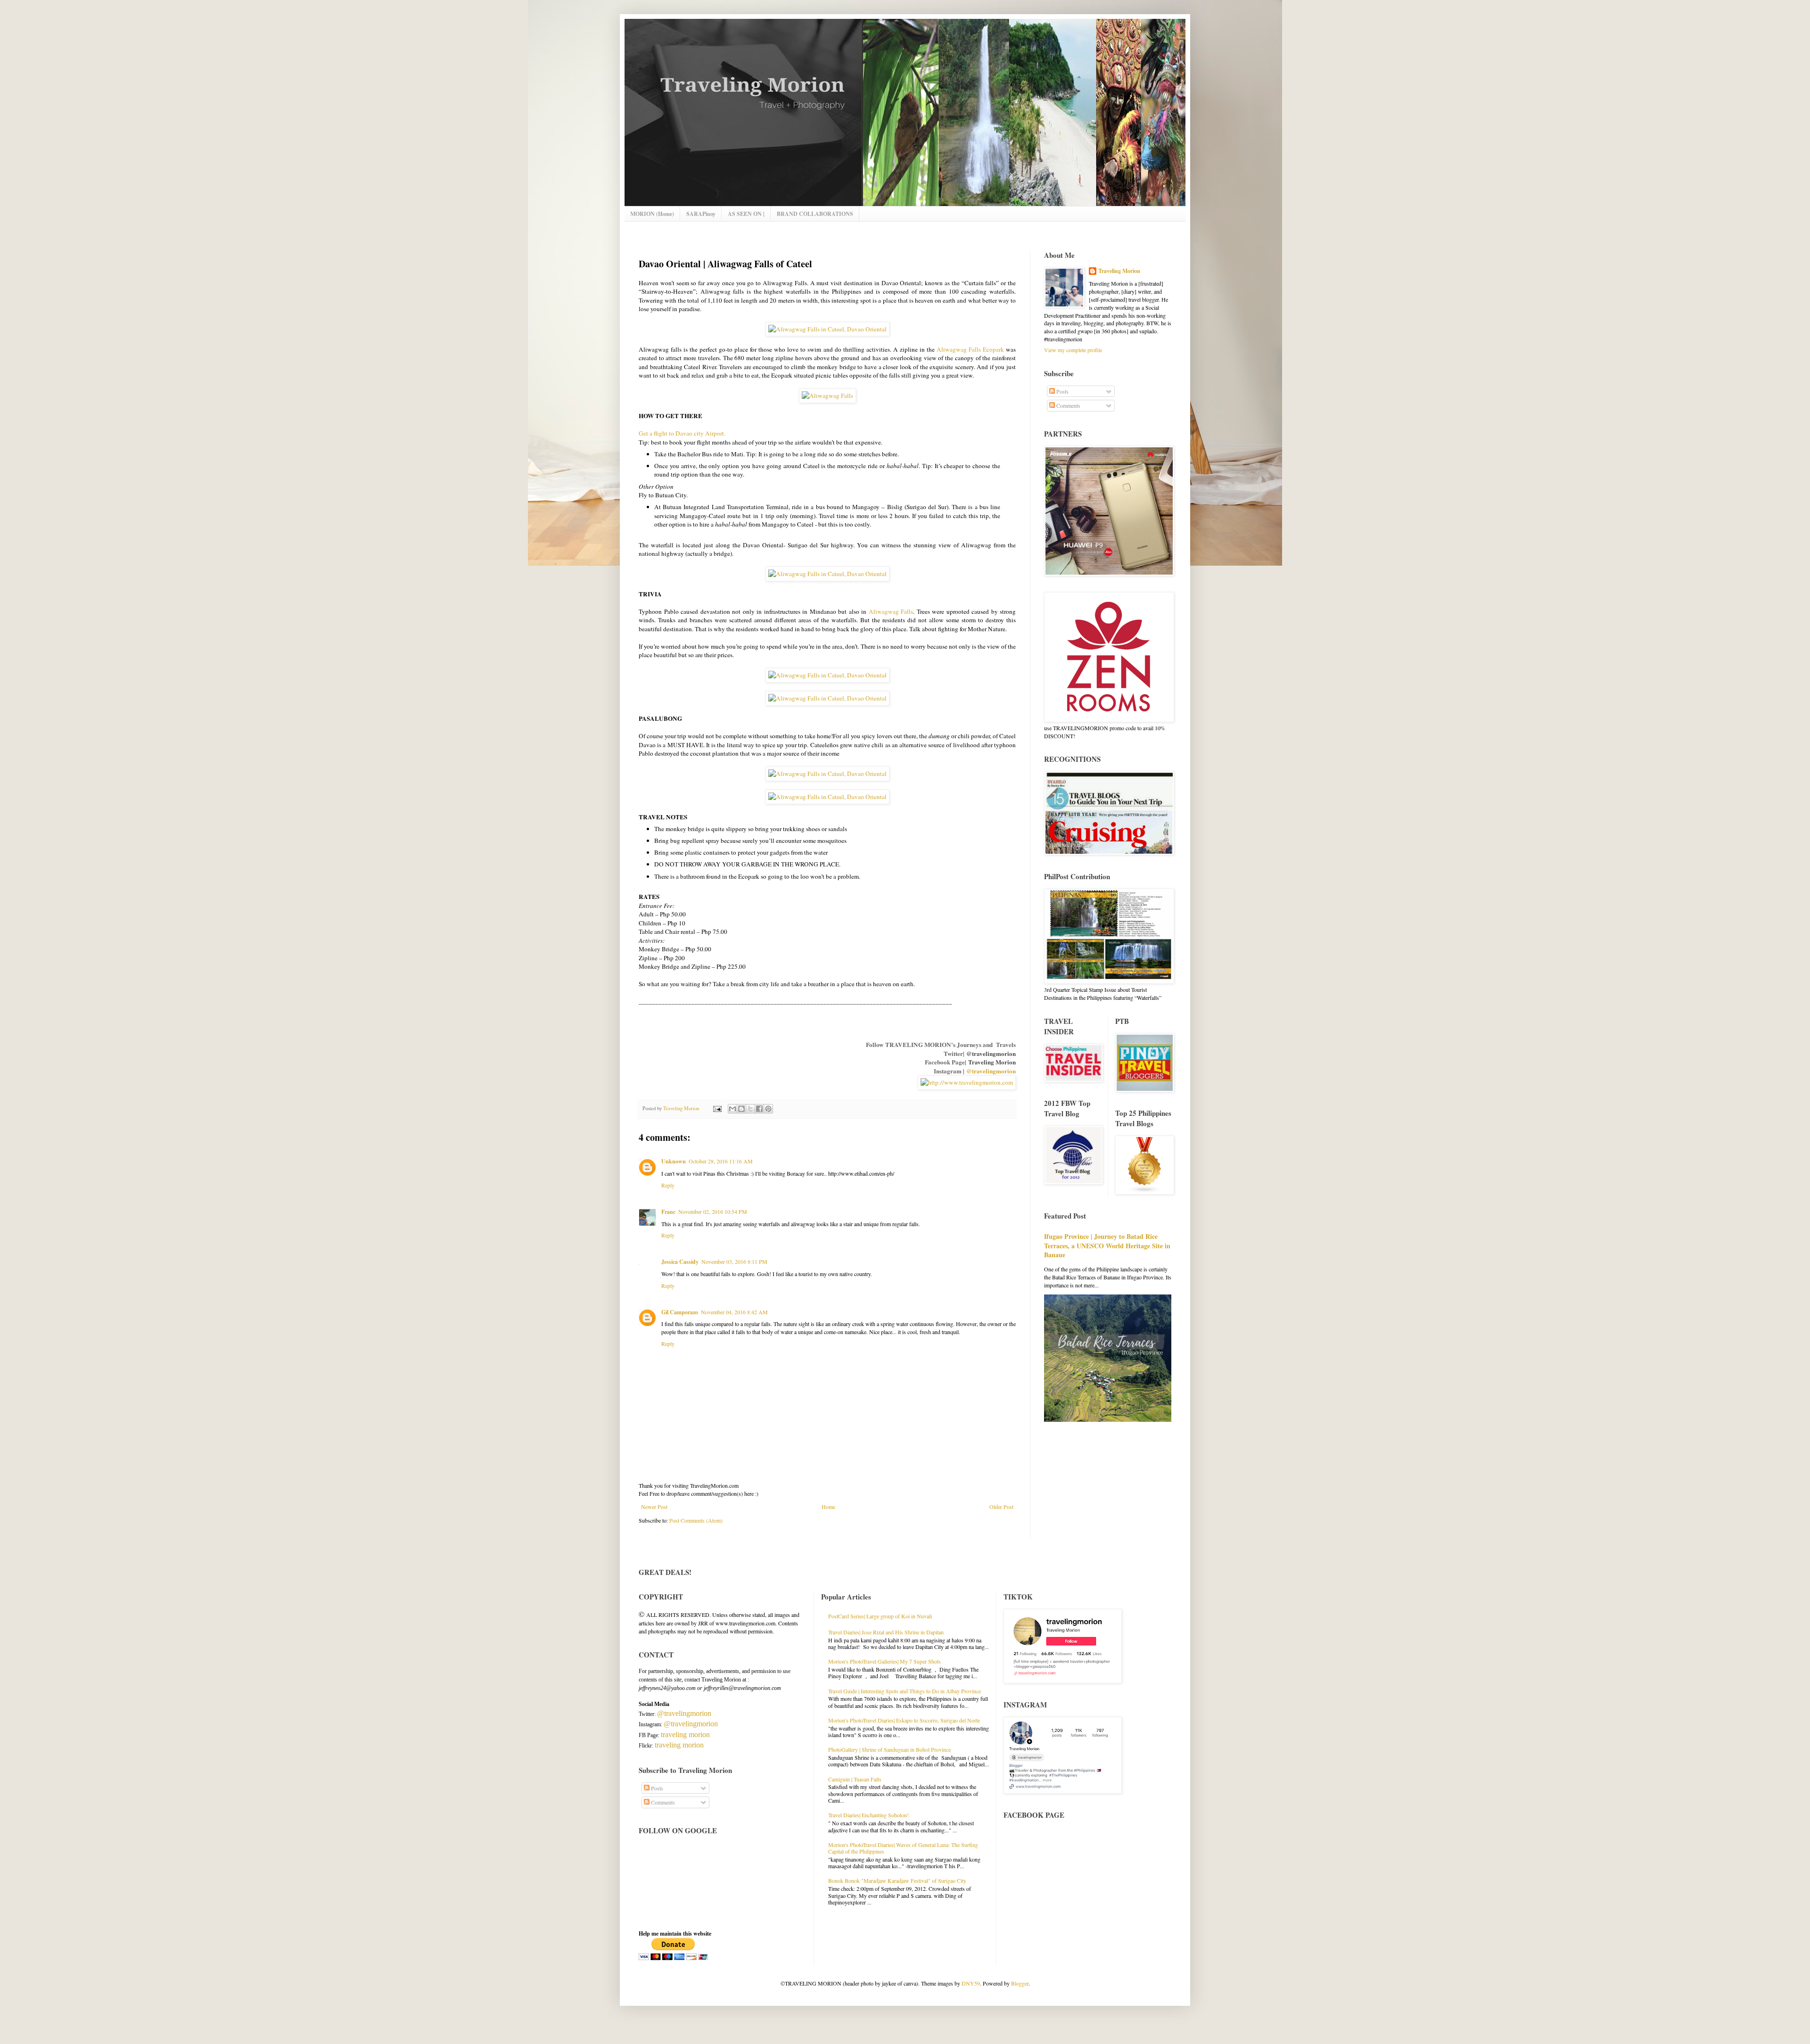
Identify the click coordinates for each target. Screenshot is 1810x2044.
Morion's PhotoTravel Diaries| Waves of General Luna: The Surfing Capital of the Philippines (903, 1848)
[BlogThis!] (741, 1109)
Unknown (674, 1161)
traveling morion (685, 1735)
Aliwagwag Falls (891, 611)
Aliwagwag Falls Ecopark (970, 349)
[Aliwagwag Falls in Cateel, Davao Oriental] (827, 329)
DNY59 (971, 1983)
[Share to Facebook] (759, 1109)
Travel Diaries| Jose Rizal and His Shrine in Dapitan (886, 1632)
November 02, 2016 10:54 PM (713, 1212)
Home (828, 1507)
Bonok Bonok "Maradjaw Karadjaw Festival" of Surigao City (897, 1880)
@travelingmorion (991, 1053)
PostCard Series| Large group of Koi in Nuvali (880, 1616)
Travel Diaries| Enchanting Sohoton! (868, 1815)
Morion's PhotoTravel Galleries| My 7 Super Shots (884, 1661)
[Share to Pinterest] (768, 1109)
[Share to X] (750, 1109)
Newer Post (654, 1507)
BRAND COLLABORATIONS (815, 214)
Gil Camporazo (680, 1312)
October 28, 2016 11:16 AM (721, 1161)
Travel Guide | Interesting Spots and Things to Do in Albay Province (905, 1691)
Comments (1068, 405)
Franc (668, 1212)
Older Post (1001, 1507)
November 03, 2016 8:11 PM (734, 1261)
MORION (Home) (652, 214)
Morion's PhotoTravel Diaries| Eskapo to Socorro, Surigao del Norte (904, 1720)
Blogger (1020, 1983)
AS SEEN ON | (746, 214)
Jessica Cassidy (680, 1262)
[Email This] (732, 1109)
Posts (1062, 391)
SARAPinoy (701, 214)
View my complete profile (1073, 350)
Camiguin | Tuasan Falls (855, 1779)
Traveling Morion (992, 1062)
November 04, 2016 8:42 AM (734, 1312)
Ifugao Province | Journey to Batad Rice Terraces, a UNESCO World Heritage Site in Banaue (1107, 1245)
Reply (668, 1185)
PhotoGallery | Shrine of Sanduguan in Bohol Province (889, 1749)
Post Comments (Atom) (696, 1520)
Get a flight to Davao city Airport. (682, 433)
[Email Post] (717, 1108)
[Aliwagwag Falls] (827, 396)
